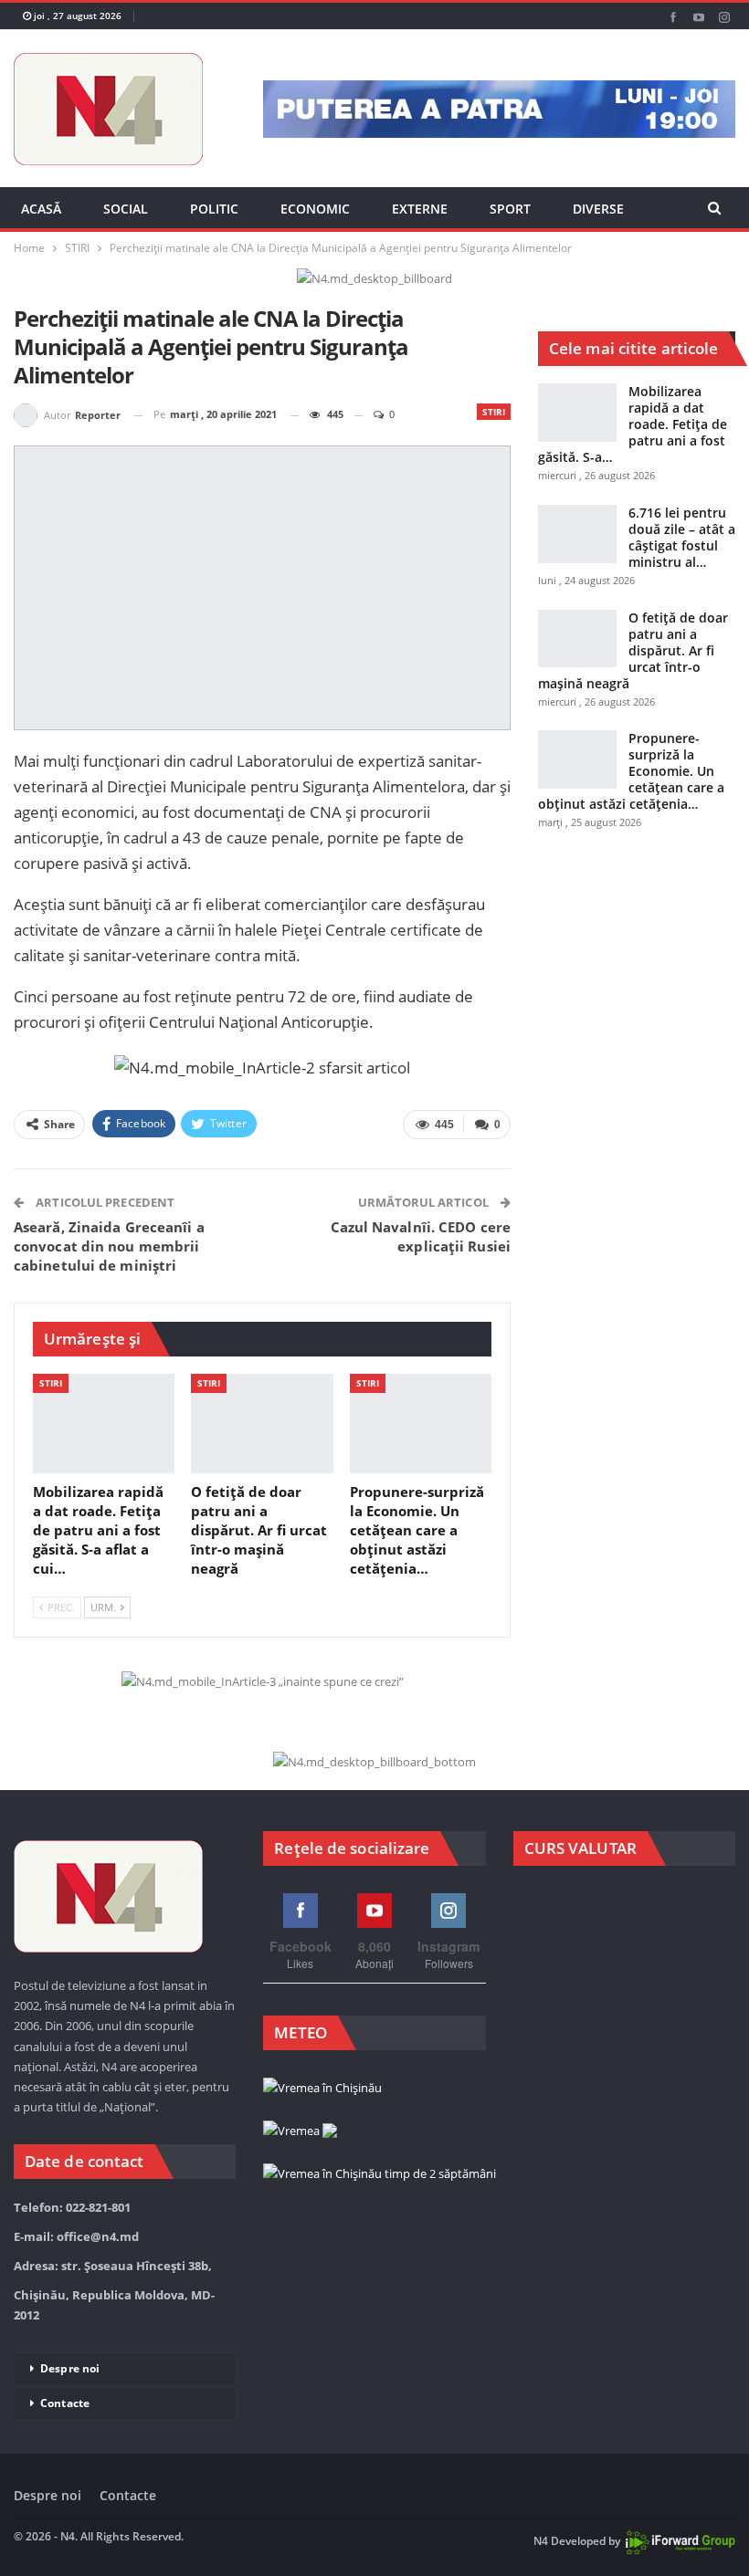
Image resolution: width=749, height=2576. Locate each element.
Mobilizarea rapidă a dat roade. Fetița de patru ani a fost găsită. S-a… (633, 424)
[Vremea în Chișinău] (322, 2089)
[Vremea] (300, 2131)
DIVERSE (598, 209)
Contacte (65, 2403)
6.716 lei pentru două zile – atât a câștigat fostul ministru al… (682, 537)
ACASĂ (41, 209)
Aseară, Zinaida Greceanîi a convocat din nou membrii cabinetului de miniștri (109, 1246)
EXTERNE (420, 209)
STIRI (494, 412)
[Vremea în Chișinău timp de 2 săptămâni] (380, 2174)
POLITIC (214, 209)
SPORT (510, 209)
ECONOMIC (315, 209)
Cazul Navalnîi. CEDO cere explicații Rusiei (421, 1236)
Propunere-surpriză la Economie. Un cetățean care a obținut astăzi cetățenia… (631, 771)
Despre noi (70, 2368)
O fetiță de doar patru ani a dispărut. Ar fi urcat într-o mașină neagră (633, 650)
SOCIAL (126, 209)
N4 (541, 2541)
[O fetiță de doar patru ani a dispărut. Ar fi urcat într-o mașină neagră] (262, 1424)
